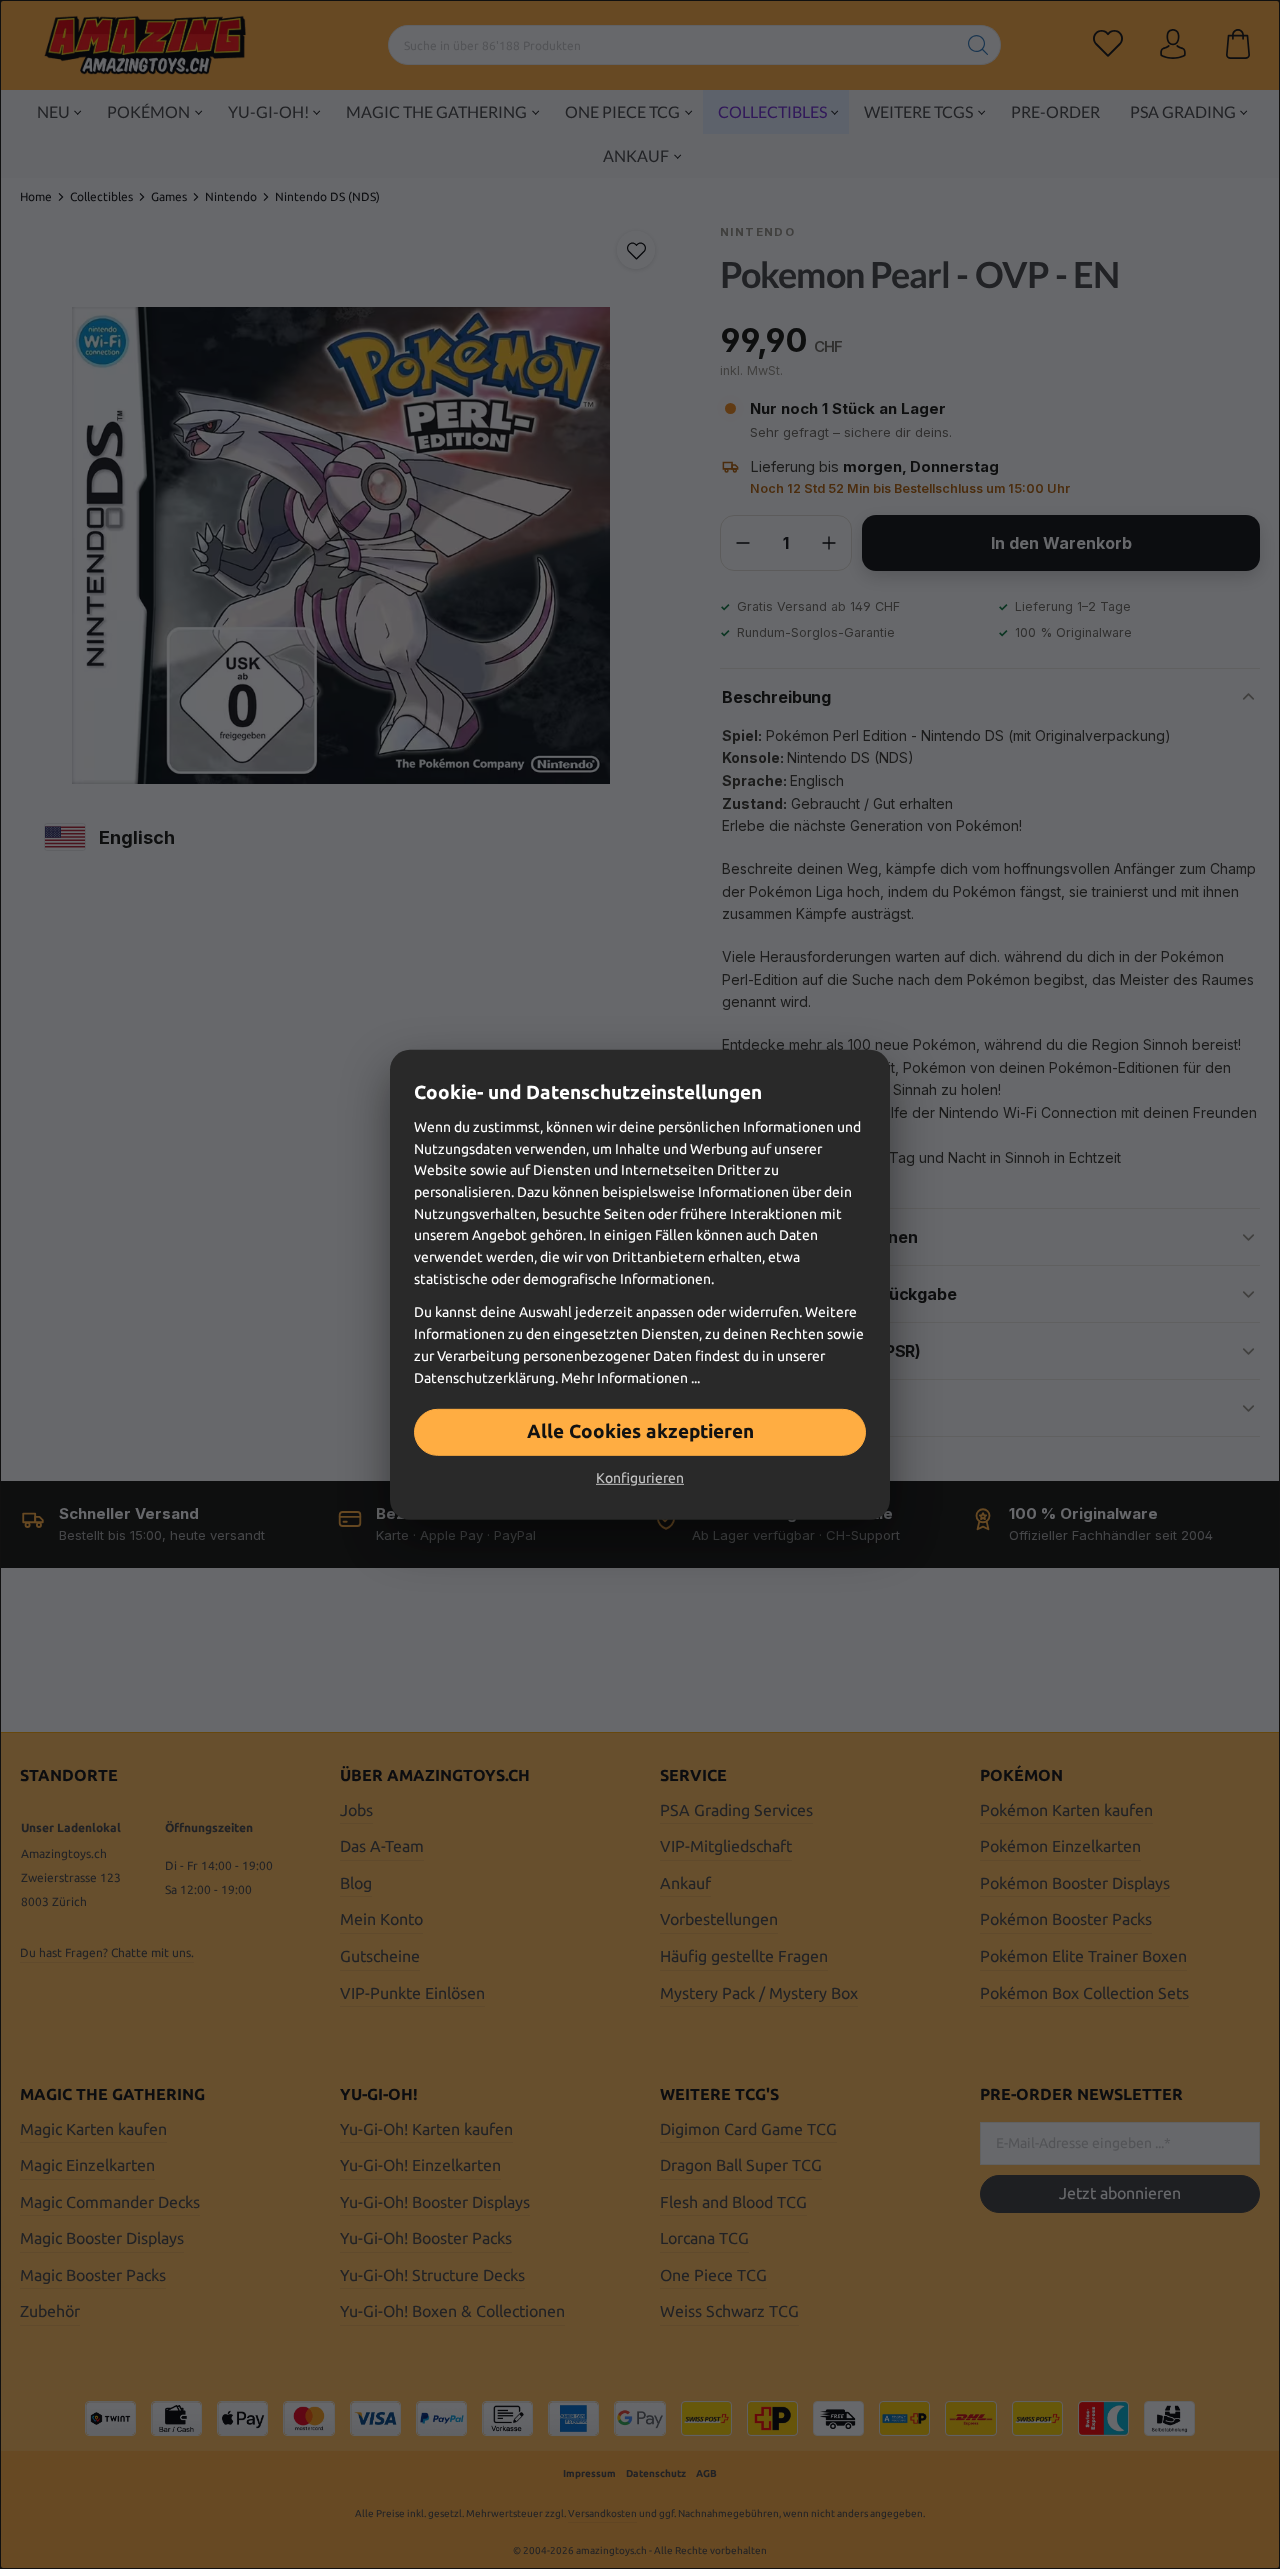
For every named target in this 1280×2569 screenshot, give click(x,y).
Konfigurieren (640, 1478)
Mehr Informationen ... (630, 1377)
